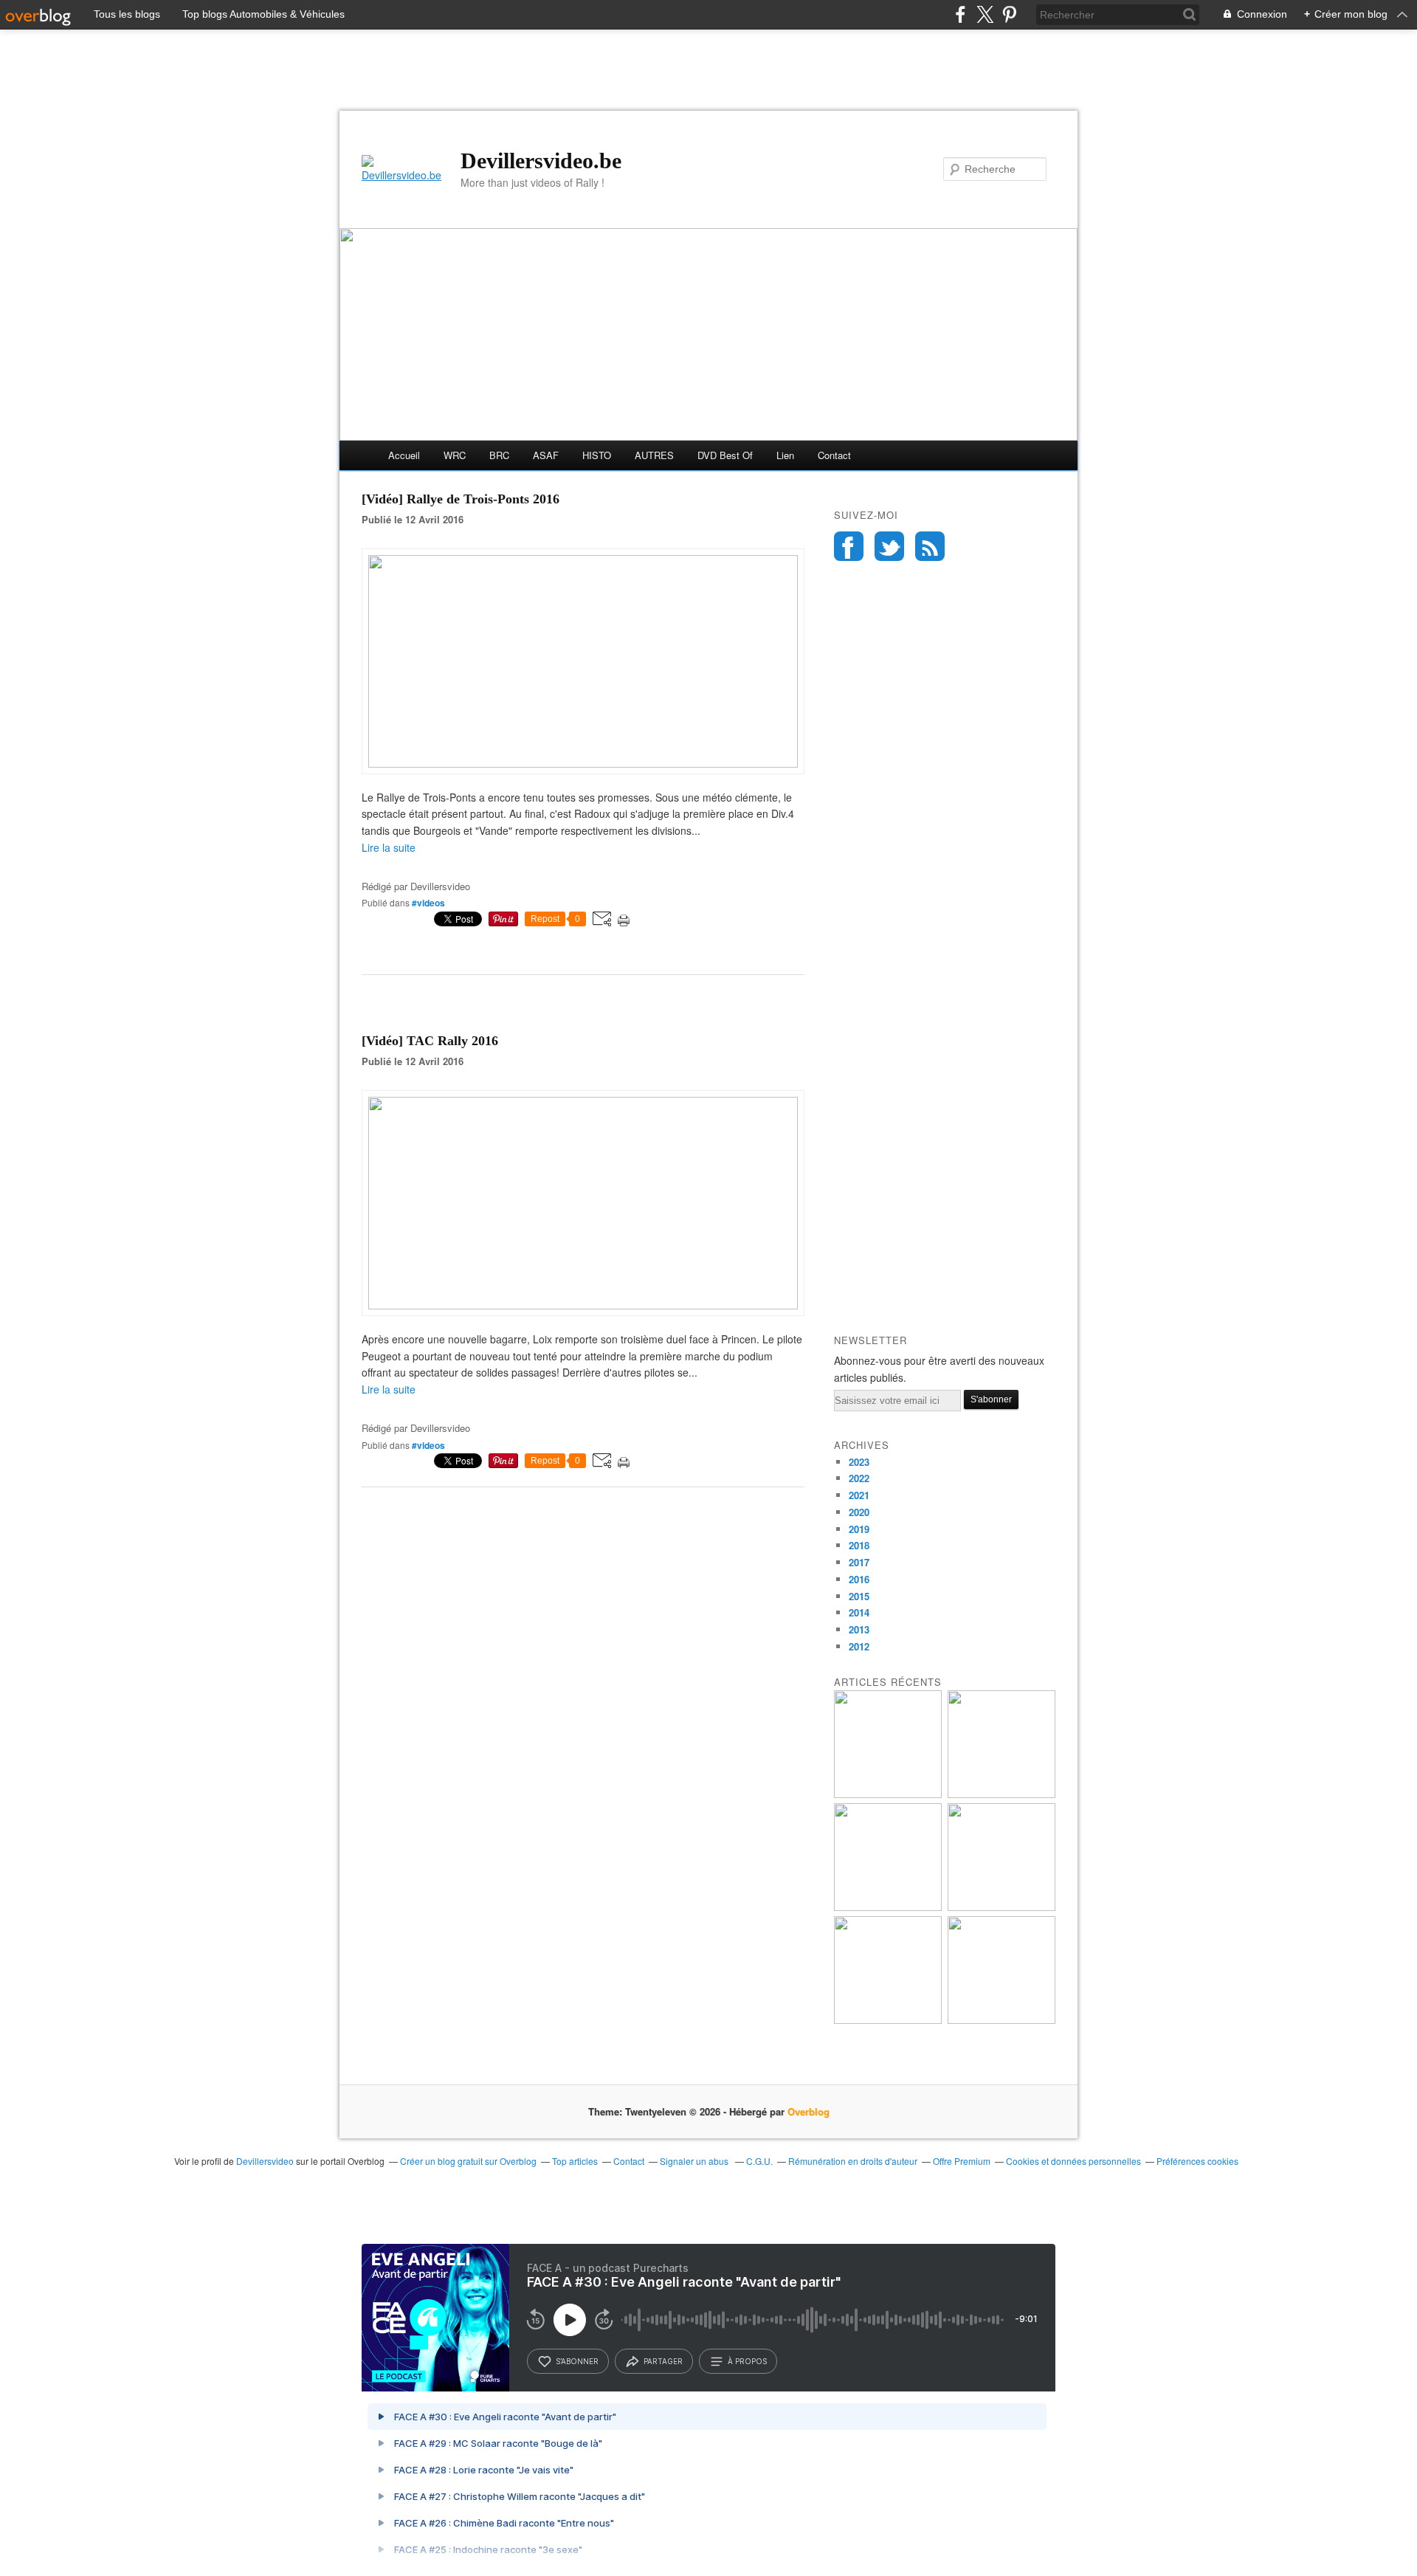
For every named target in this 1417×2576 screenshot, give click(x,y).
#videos (428, 903)
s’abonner (577, 2361)
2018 (859, 1545)
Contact (834, 455)
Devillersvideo (265, 2161)
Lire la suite (389, 847)
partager (663, 2361)
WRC (455, 455)
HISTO (597, 455)
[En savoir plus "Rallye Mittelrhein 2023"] (1001, 1794)
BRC (499, 455)
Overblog (809, 2111)
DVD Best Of (725, 455)
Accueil (404, 455)
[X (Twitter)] (985, 14)
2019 (859, 1529)
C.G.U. (759, 2161)
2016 (859, 1579)
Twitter (889, 546)
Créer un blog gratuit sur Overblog (468, 2161)
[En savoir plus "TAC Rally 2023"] (1001, 2020)
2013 (859, 1629)
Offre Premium (962, 2161)
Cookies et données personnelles (1073, 2161)
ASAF (546, 455)
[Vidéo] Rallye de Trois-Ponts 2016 (461, 499)
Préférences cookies (1197, 2161)
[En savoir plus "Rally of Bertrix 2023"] (888, 1907)
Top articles (575, 2161)
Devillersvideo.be (541, 161)
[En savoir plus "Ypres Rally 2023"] (888, 1794)
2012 (859, 1646)
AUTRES (654, 455)
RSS (930, 546)
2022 (859, 1478)
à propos (747, 2361)
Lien (785, 455)
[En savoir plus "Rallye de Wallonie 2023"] (1001, 1907)
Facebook (849, 546)
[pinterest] (1009, 14)
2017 (859, 1562)
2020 (859, 1512)
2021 (859, 1495)
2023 (859, 1462)
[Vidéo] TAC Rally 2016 (430, 1041)
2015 (859, 1596)
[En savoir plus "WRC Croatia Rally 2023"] (888, 2020)
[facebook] (961, 14)
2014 (859, 1612)
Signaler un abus (695, 2161)
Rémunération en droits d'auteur (853, 2161)
